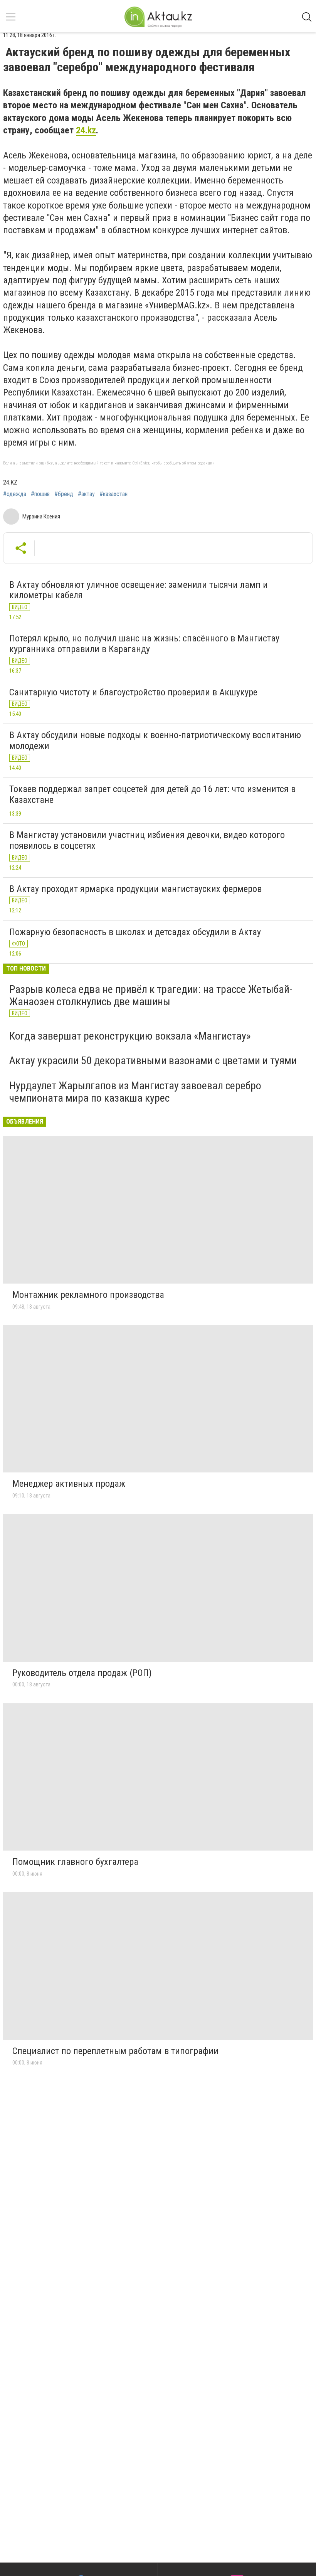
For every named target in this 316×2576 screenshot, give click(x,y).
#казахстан (113, 494)
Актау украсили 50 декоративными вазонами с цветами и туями (153, 1061)
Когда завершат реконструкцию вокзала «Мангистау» (130, 1036)
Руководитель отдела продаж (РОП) (82, 1673)
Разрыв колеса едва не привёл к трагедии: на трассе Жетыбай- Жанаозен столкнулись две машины (151, 995)
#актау (86, 494)
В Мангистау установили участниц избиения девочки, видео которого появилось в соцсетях (147, 840)
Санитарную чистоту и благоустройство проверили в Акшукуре (133, 692)
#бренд (64, 494)
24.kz (86, 130)
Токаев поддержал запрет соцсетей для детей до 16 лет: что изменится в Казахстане (152, 794)
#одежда (15, 494)
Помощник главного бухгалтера (75, 1862)
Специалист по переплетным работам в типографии (115, 2051)
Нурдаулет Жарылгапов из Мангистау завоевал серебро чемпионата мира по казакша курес (135, 1092)
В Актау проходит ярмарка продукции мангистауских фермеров (135, 889)
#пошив (40, 494)
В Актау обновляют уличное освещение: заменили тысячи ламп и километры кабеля (139, 590)
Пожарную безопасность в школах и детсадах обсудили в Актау (135, 932)
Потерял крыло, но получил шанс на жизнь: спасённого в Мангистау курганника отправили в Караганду (144, 644)
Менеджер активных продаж (69, 1484)
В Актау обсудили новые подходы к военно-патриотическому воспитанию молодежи (155, 740)
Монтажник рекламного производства (88, 1295)
